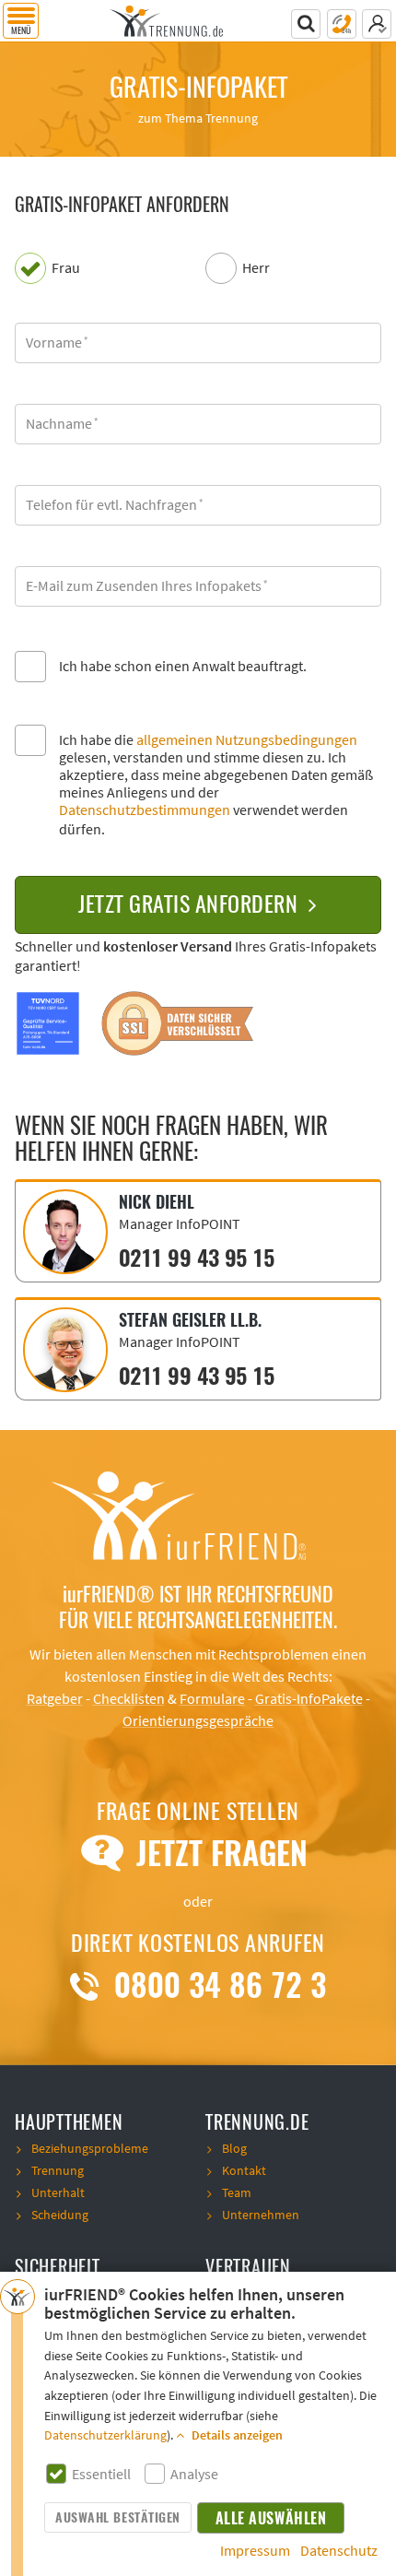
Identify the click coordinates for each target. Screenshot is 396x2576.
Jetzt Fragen (217, 1853)
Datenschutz (339, 2551)
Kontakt (244, 2171)
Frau (66, 269)
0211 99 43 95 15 (196, 1258)
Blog (234, 2149)
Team (237, 2193)
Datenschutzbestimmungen (145, 810)
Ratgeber (55, 1699)
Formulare (212, 1699)
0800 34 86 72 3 (215, 1985)
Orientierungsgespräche (198, 1721)
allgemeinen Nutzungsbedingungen (247, 740)
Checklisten (129, 1699)
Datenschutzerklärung (105, 2436)
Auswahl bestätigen (117, 2517)
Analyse (194, 2475)
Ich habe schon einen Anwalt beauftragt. (183, 667)
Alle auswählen (271, 2518)
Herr (256, 269)
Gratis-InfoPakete (309, 1699)
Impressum (255, 2551)
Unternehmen (261, 2216)
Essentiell (101, 2475)
